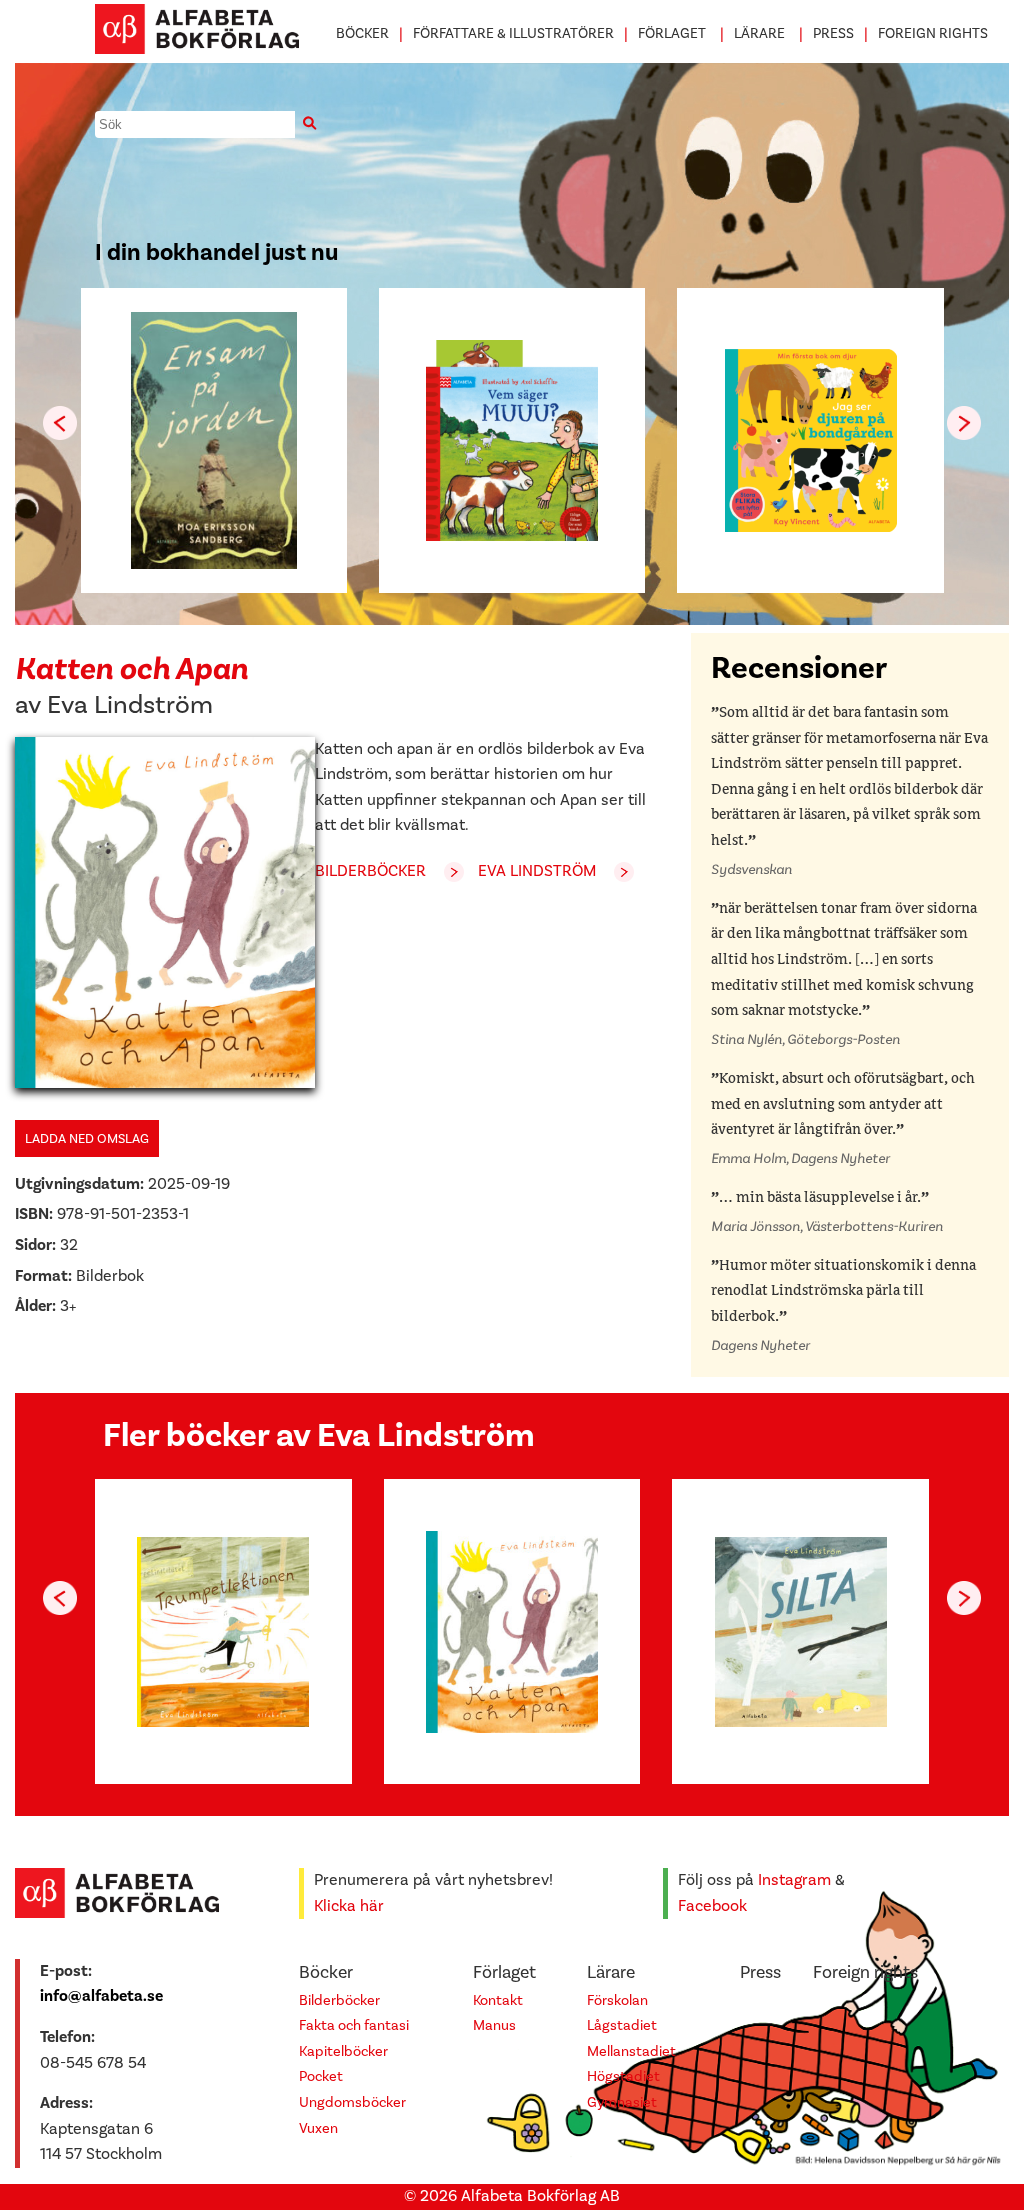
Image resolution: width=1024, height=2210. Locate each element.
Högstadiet (623, 2076)
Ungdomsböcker (352, 2102)
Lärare (759, 33)
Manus (494, 2025)
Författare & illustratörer (513, 33)
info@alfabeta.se (101, 1996)
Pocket (321, 2076)
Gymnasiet (622, 2102)
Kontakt (498, 2000)
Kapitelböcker (343, 2051)
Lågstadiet (622, 2025)
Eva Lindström (130, 705)
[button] (964, 423)
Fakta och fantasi (354, 2025)
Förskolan (617, 2000)
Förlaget (672, 33)
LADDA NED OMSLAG (87, 1138)
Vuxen (318, 2128)
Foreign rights (933, 33)
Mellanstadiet (631, 2051)
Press (833, 33)
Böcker (362, 33)
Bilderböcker (370, 871)
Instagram (794, 1880)
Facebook (712, 1906)
